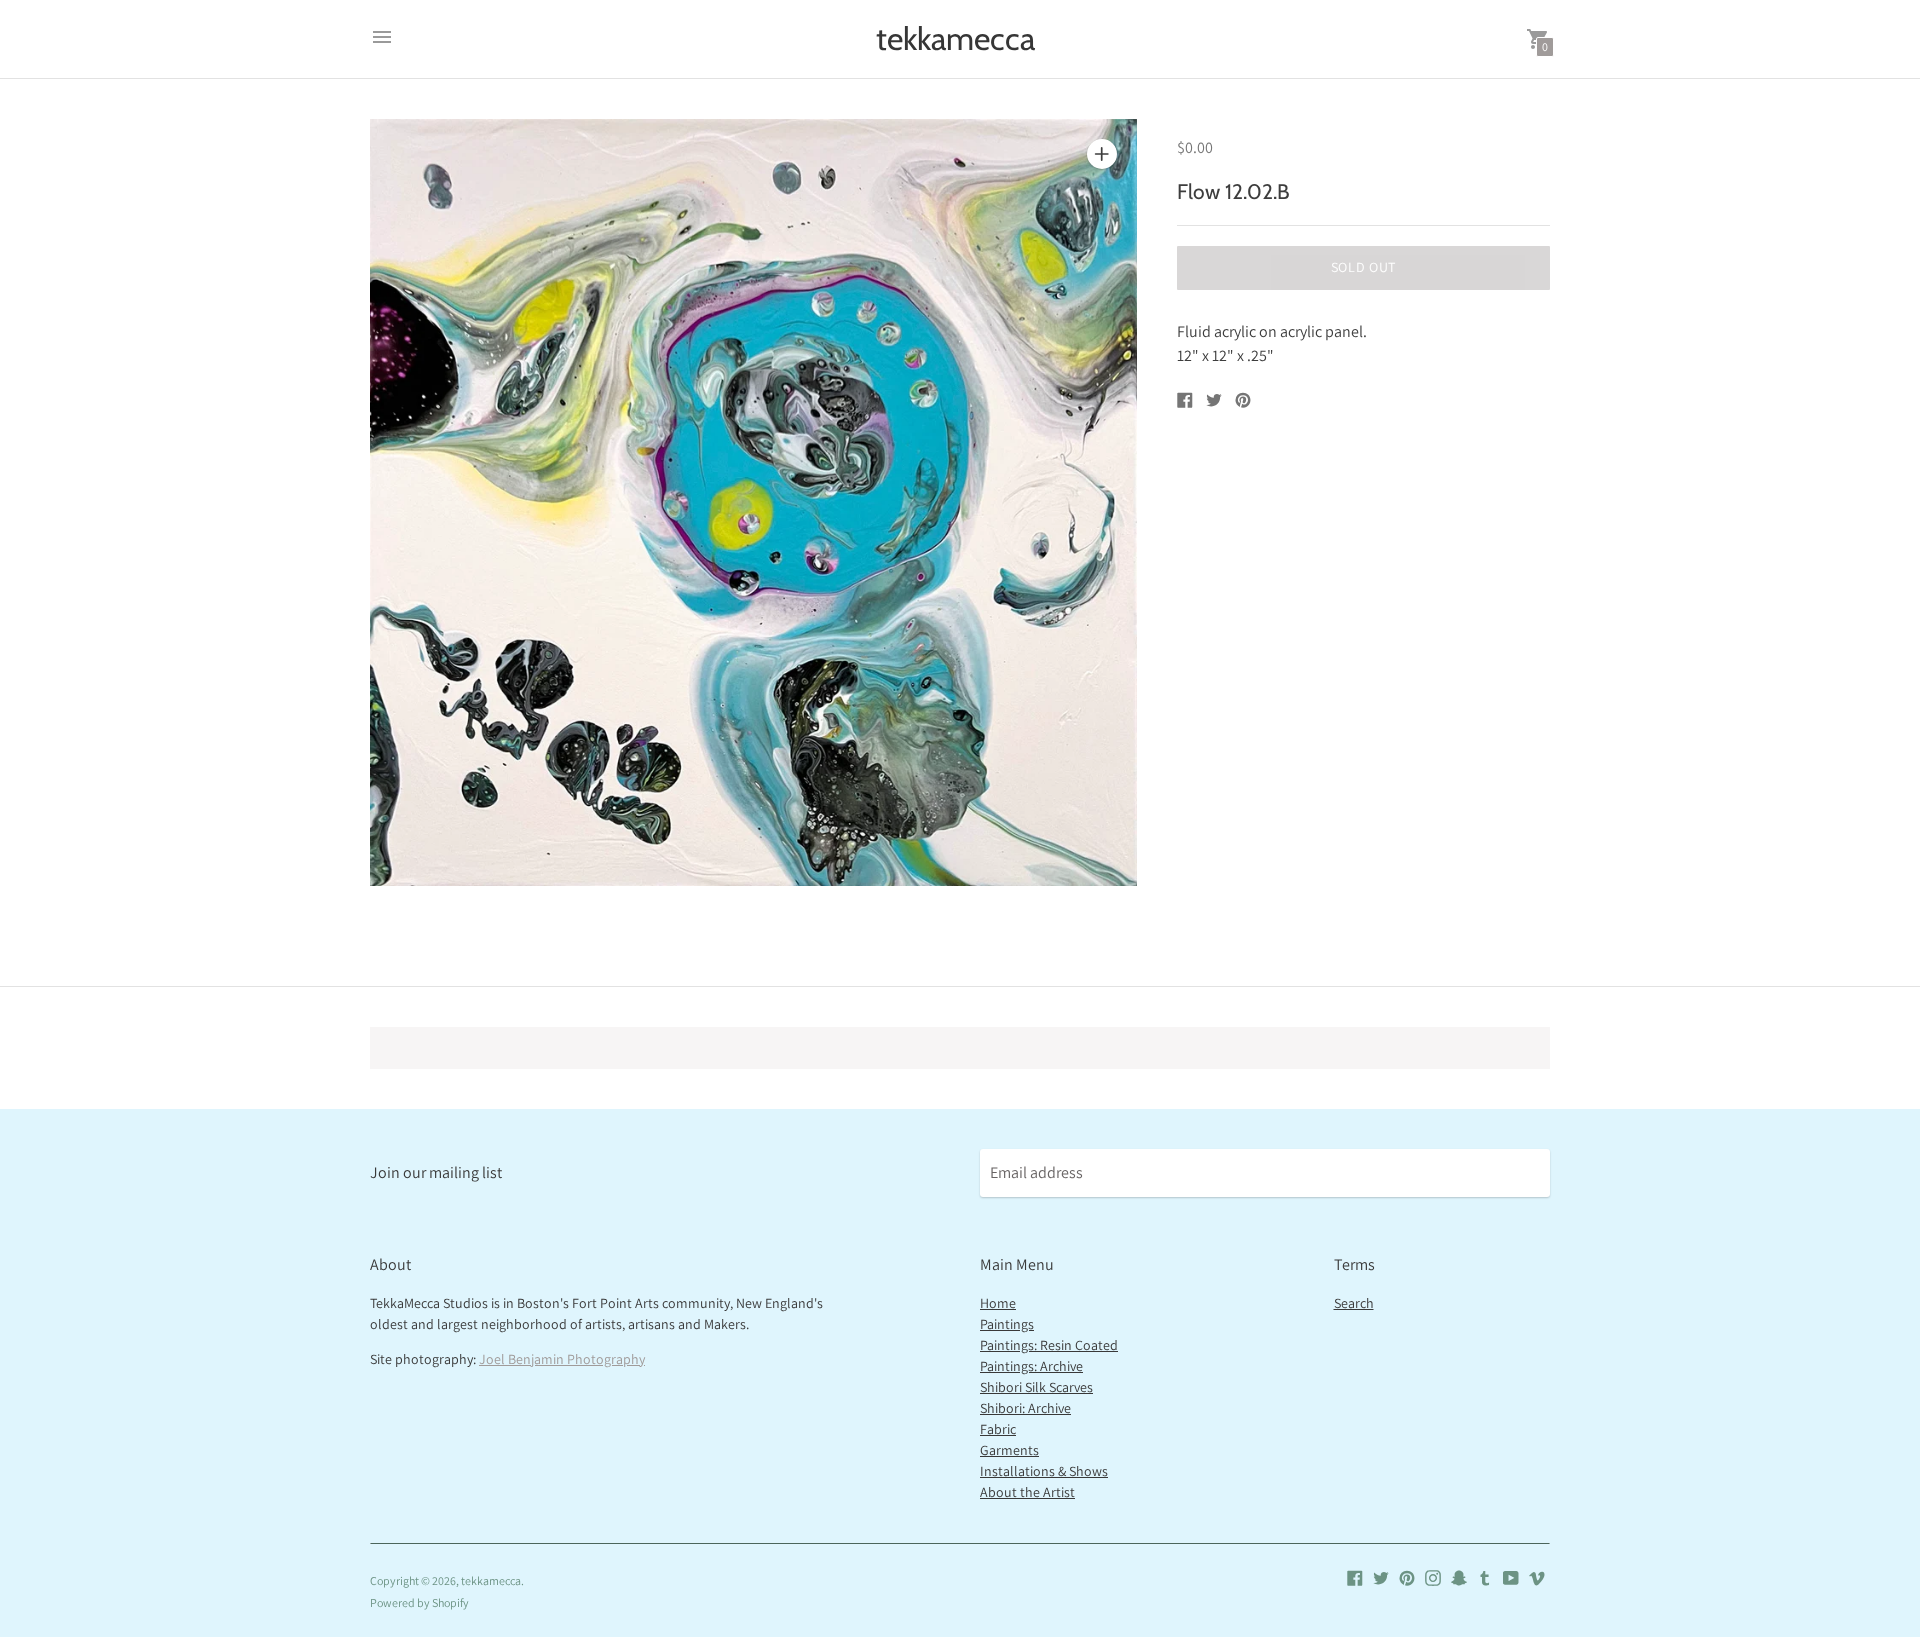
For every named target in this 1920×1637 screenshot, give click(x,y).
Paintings (1007, 1324)
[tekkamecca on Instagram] (1433, 1576)
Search (1354, 1303)
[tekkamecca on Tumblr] (1485, 1576)
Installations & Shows (1044, 1471)
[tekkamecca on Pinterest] (1407, 1576)
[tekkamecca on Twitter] (1381, 1576)
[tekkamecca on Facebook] (1355, 1576)
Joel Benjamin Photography (562, 1359)
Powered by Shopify (419, 1602)
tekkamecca (491, 1580)
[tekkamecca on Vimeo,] (1537, 1576)
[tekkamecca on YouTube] (1511, 1576)
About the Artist (1027, 1492)
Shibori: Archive (1025, 1408)
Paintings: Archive (1031, 1366)
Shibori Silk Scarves (1036, 1387)
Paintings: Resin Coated (1049, 1345)
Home (998, 1303)
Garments (1009, 1450)
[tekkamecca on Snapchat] (1459, 1576)
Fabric (998, 1429)
